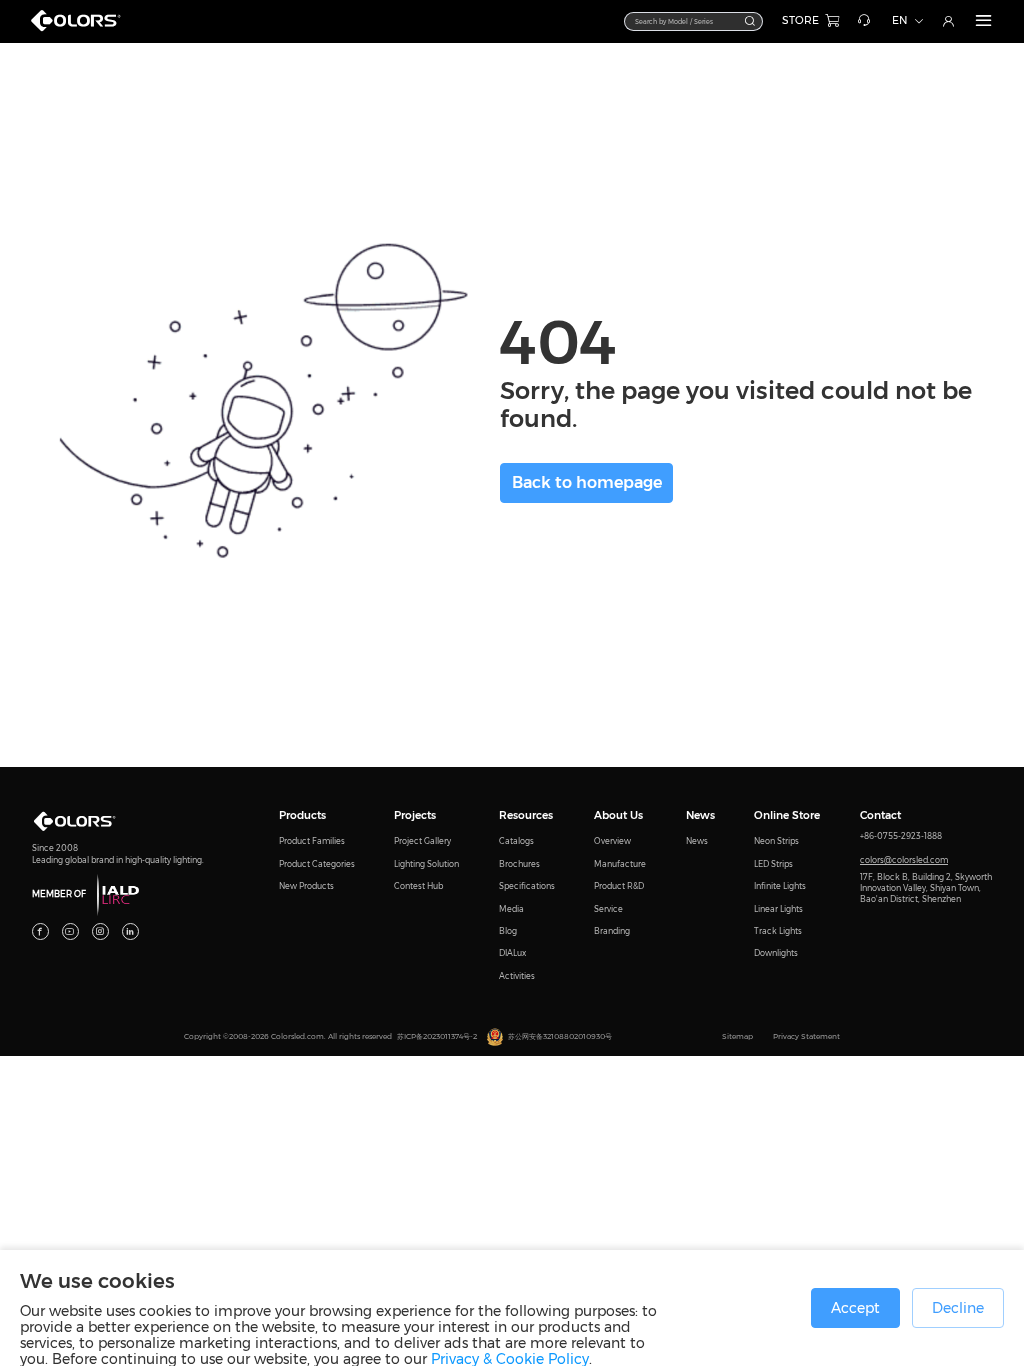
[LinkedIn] (130, 931)
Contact (880, 815)
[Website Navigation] (983, 20)
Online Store (787, 815)
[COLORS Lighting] (81, 30)
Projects (415, 815)
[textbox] (685, 21)
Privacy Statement (806, 1037)
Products (302, 815)
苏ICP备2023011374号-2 (437, 1037)
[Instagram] (100, 931)
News (700, 815)
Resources (526, 815)
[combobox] (693, 21)
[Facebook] (40, 931)
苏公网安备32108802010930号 (560, 1037)
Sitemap (737, 1037)
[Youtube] (70, 931)
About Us (618, 815)
